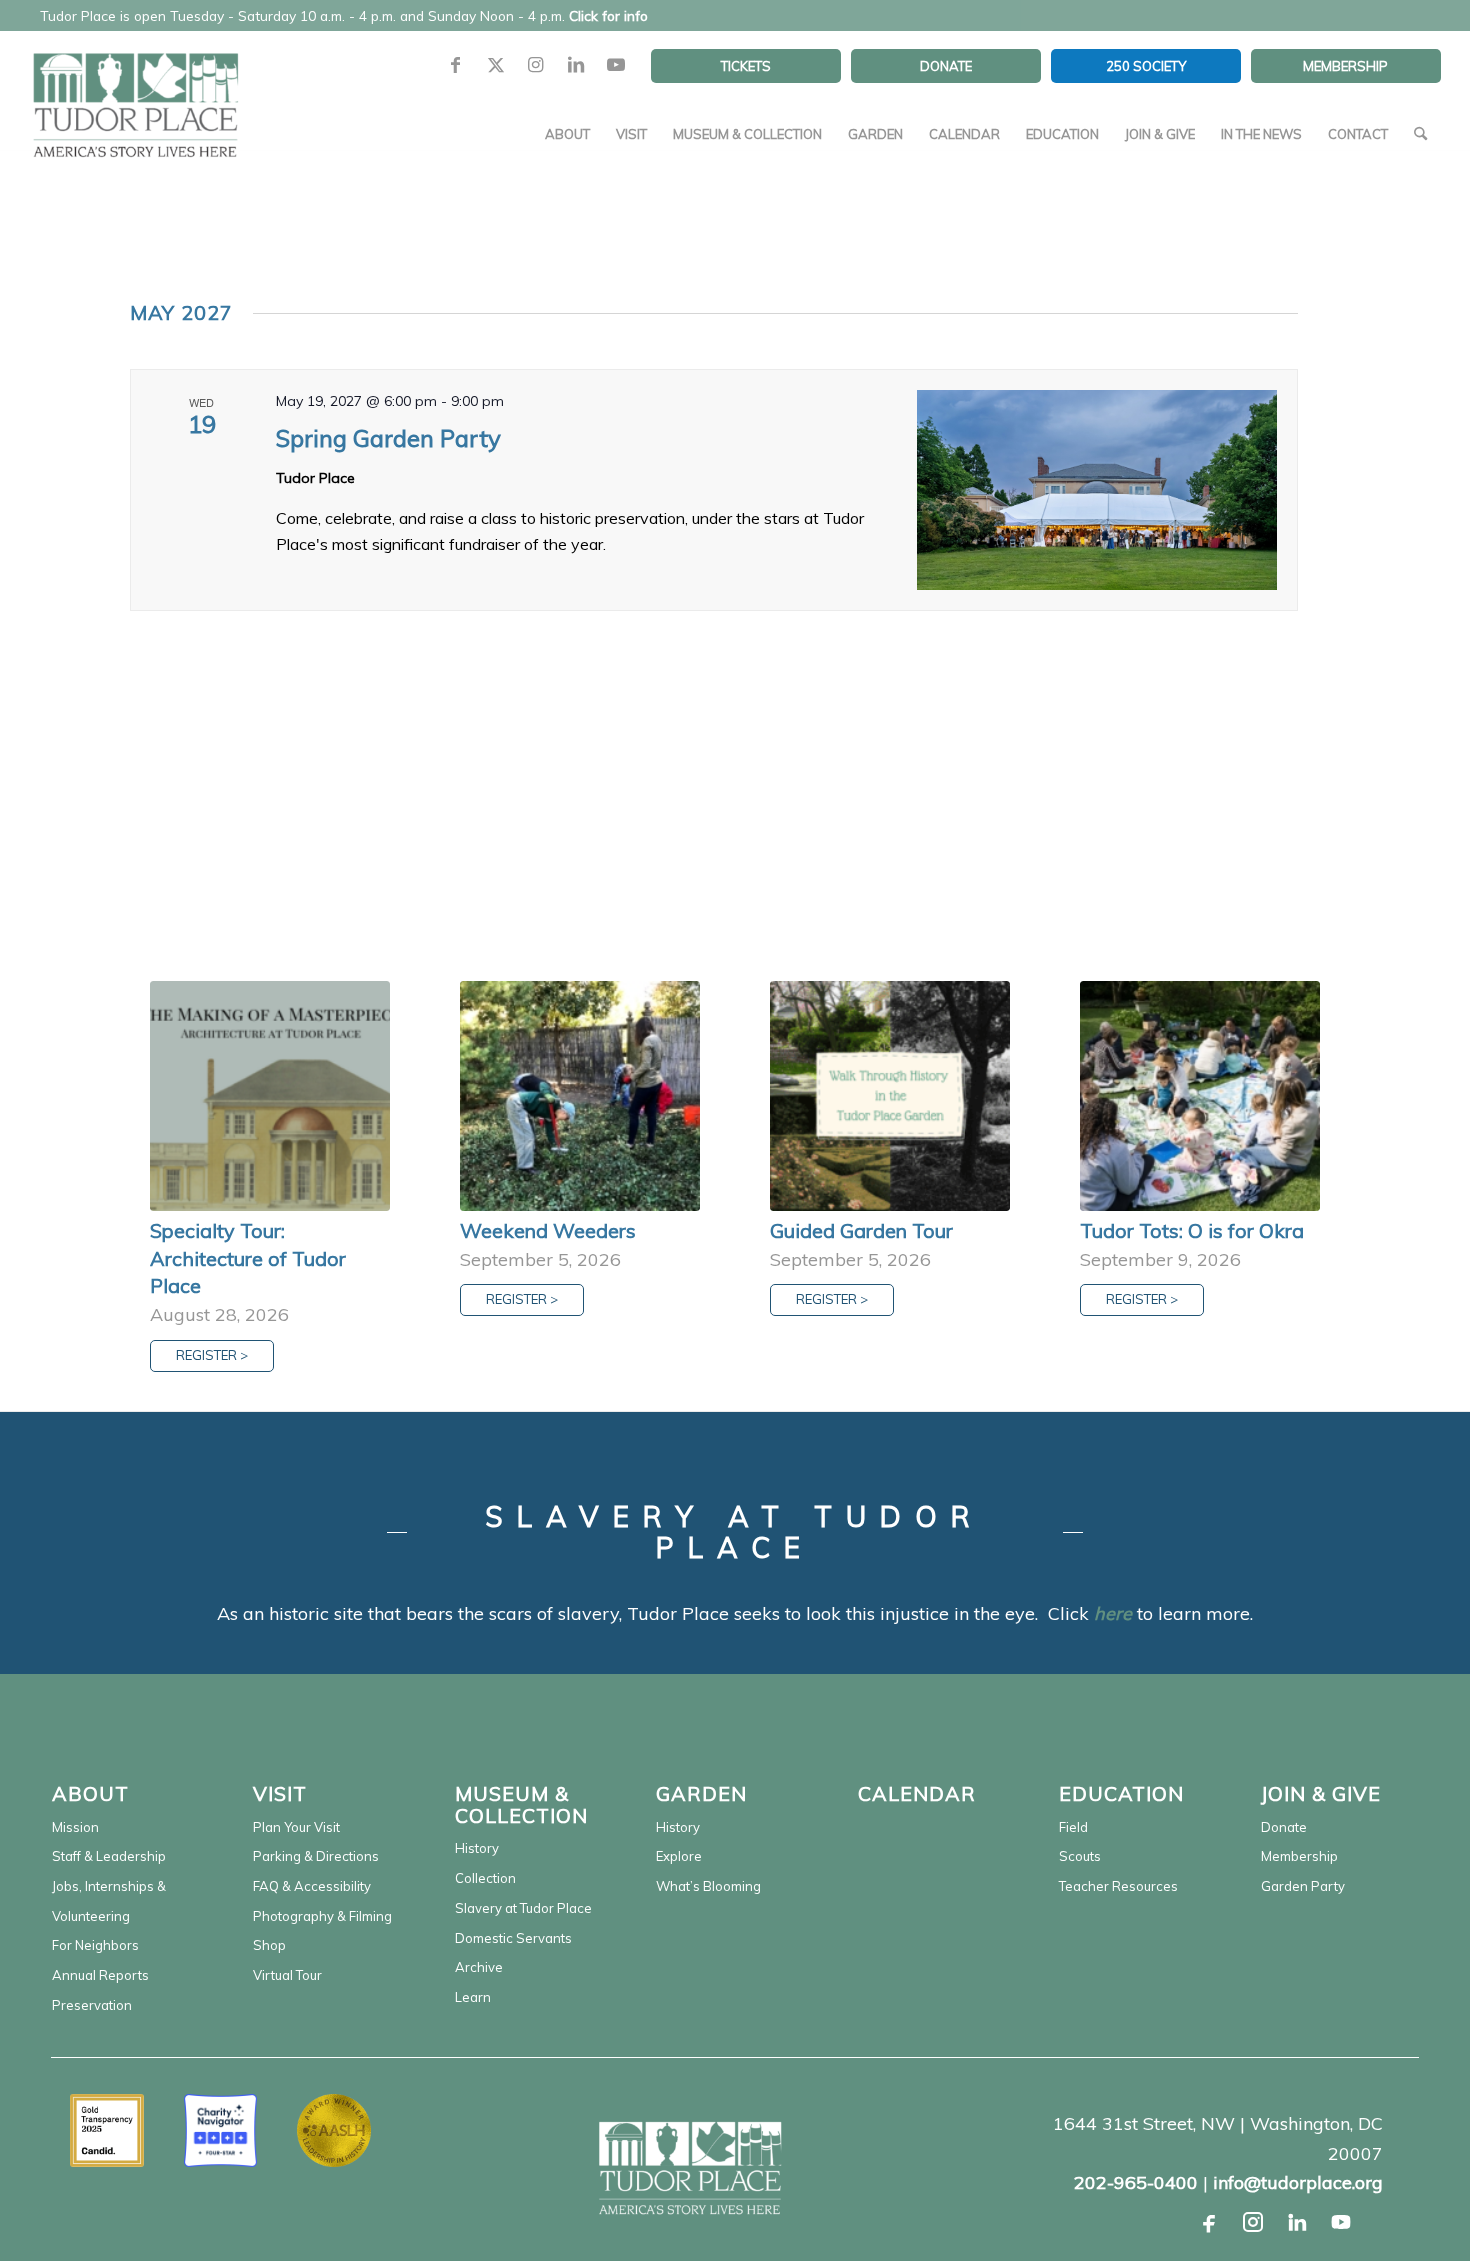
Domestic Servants (513, 1938)
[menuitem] (746, 66)
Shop (269, 1945)
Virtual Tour (287, 1975)
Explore (679, 1856)
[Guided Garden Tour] (890, 1096)
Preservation (92, 2005)
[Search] (1420, 134)
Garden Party (1303, 1886)
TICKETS (746, 66)
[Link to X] (496, 66)
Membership (1299, 1856)
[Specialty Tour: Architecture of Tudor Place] (270, 1096)
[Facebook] (1209, 2222)
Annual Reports (100, 1975)
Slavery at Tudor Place (523, 1908)
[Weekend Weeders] (580, 1096)
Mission (75, 1827)
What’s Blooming (708, 1886)
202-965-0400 (1136, 2182)
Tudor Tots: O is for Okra (1192, 1230)
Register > (212, 1355)
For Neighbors (95, 1945)
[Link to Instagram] (536, 66)
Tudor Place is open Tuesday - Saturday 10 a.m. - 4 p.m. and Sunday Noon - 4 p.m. (344, 15)
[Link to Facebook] (456, 66)
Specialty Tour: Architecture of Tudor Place (248, 1258)
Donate (1284, 1827)
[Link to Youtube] (616, 66)
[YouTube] (1341, 2222)
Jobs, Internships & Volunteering (109, 1901)
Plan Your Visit (296, 1827)
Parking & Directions (316, 1856)
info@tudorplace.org (1298, 2182)
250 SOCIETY (1146, 66)
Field (1073, 1827)
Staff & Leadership (109, 1856)
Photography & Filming (322, 1916)
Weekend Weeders (548, 1230)
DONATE (946, 66)
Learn (473, 1997)
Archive (479, 1967)
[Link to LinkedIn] (576, 66)
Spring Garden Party (388, 438)
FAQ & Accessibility (312, 1886)
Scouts (1080, 1856)
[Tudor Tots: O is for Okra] (1200, 1096)
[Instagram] (1253, 2222)
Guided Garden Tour (861, 1230)
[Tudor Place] (135, 94)
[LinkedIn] (1297, 2222)
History (477, 1848)
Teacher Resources (1118, 1886)
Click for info (608, 15)
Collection (485, 1878)
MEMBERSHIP (1345, 66)
